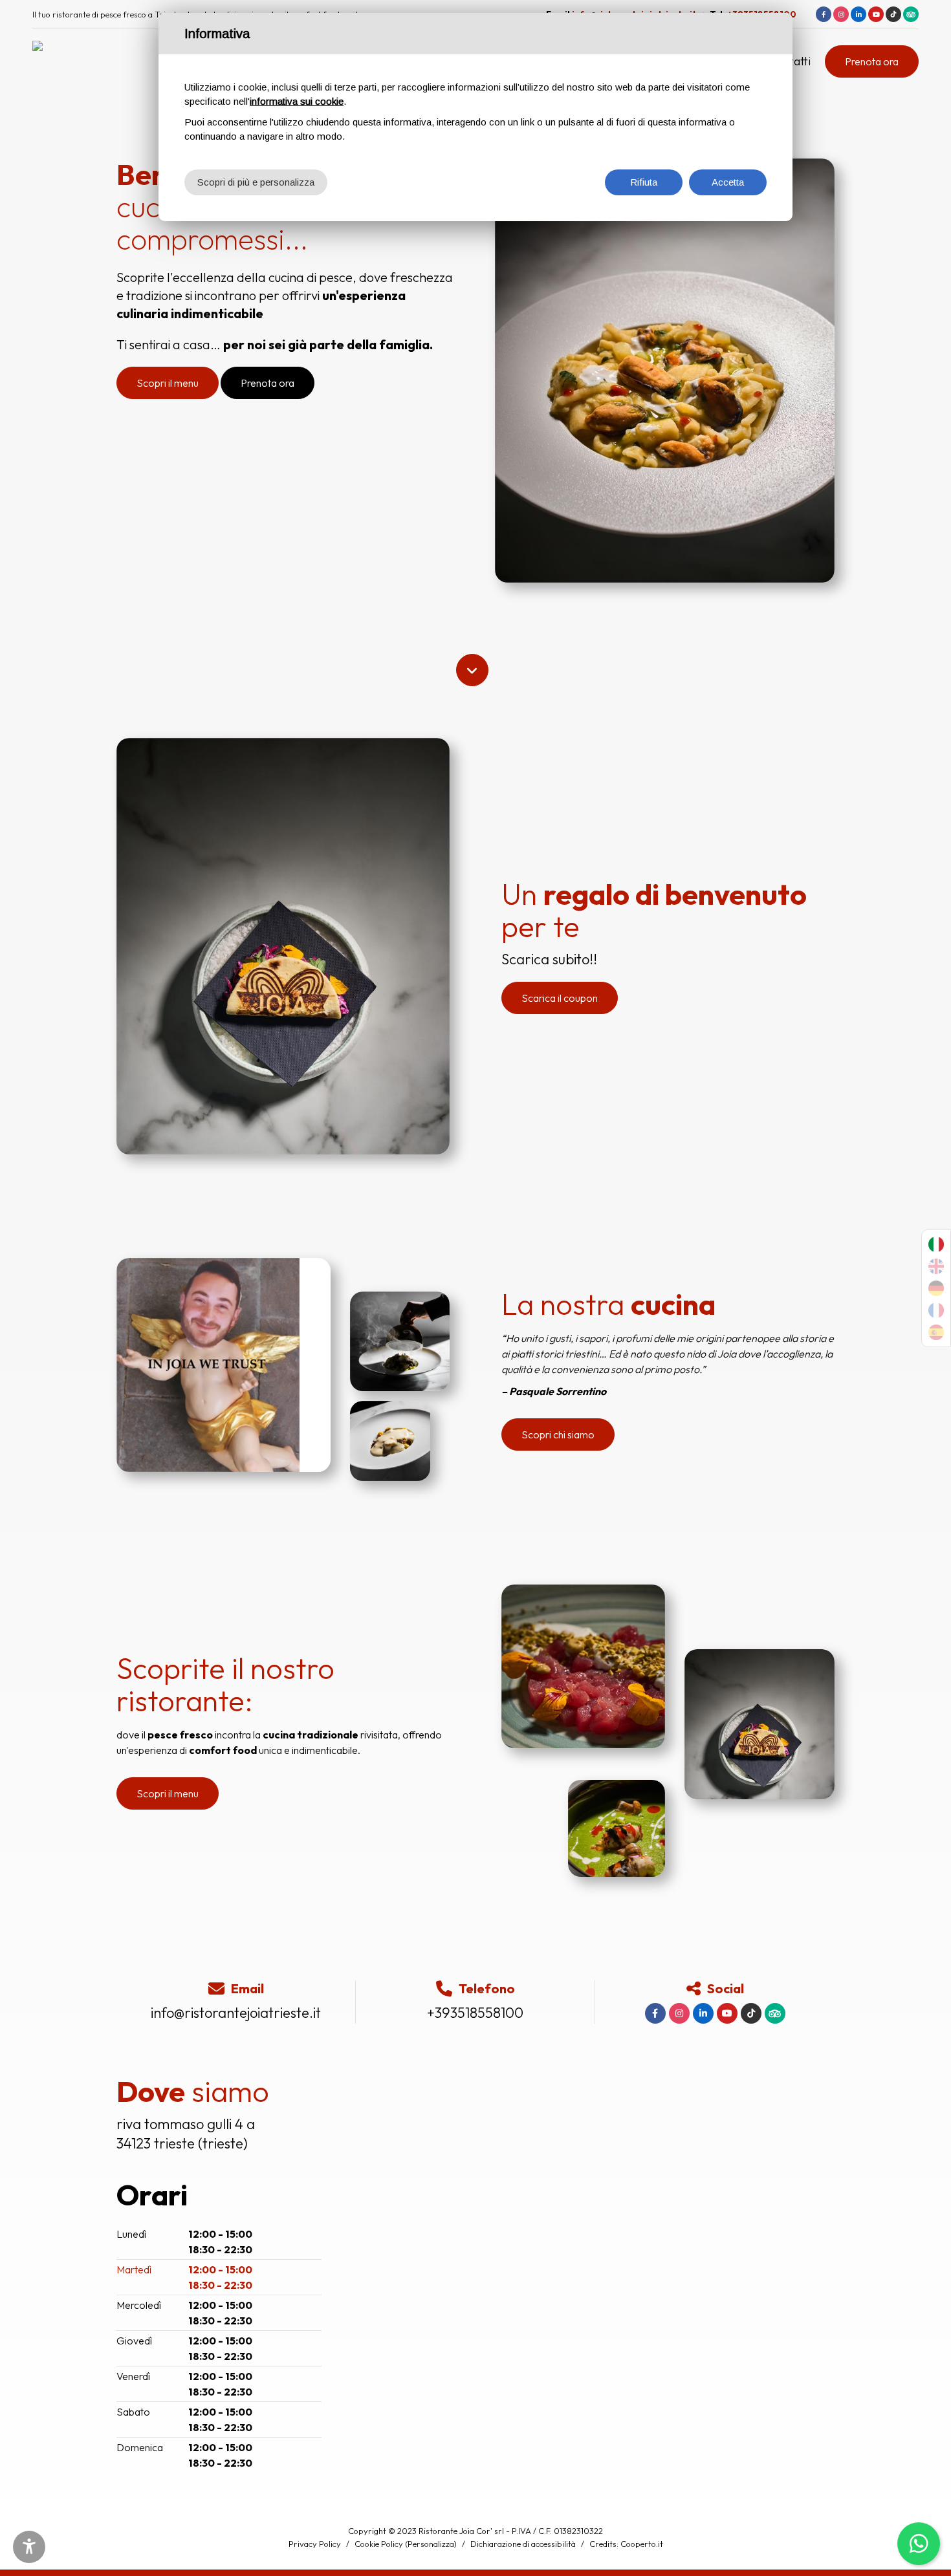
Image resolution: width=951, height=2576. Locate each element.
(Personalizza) (431, 2544)
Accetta (728, 182)
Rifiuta (644, 182)
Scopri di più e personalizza (256, 182)
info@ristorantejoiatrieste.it (236, 2013)
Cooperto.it (642, 2544)
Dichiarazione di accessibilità (523, 2544)
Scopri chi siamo (558, 1434)
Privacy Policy (315, 2544)
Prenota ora (872, 61)
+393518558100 (475, 2013)
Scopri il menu (168, 383)
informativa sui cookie (297, 101)
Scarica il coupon (560, 998)
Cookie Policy (379, 2544)
